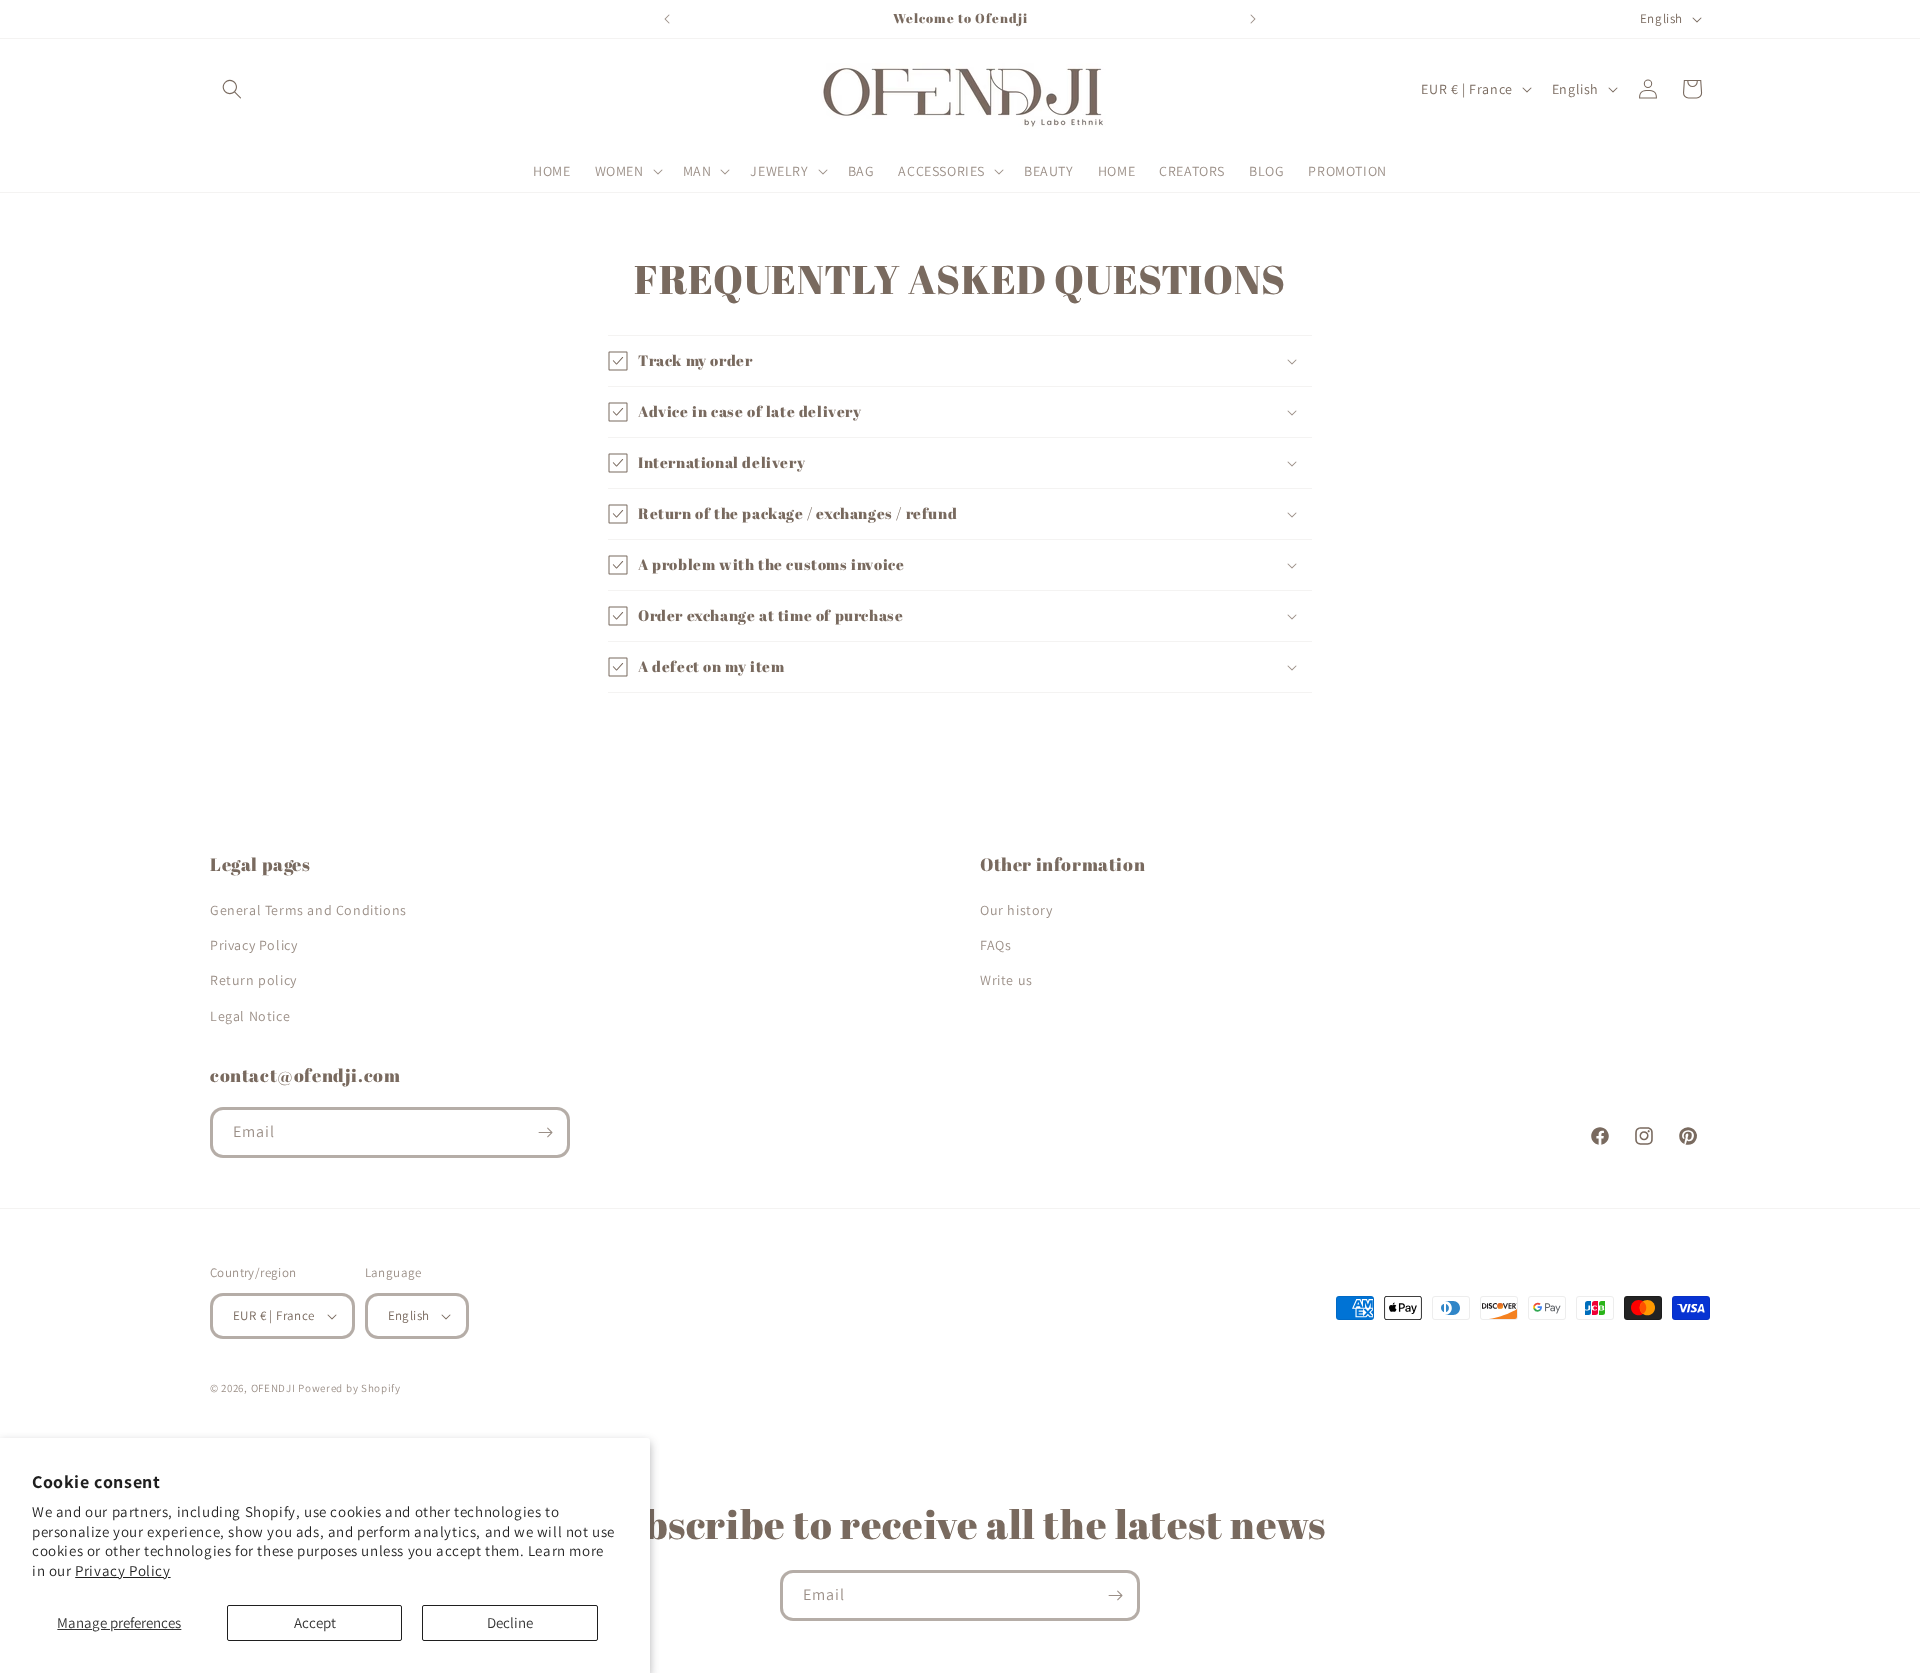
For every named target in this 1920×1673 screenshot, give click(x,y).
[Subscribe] (545, 1132)
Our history (1016, 910)
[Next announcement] (1253, 19)
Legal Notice (250, 1016)
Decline (510, 1622)
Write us (1006, 980)
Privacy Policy (122, 1570)
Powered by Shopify (349, 1388)
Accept (315, 1622)
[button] (232, 89)
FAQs (995, 945)
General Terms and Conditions (308, 910)
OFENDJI (273, 1388)
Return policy (253, 980)
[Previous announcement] (667, 19)
